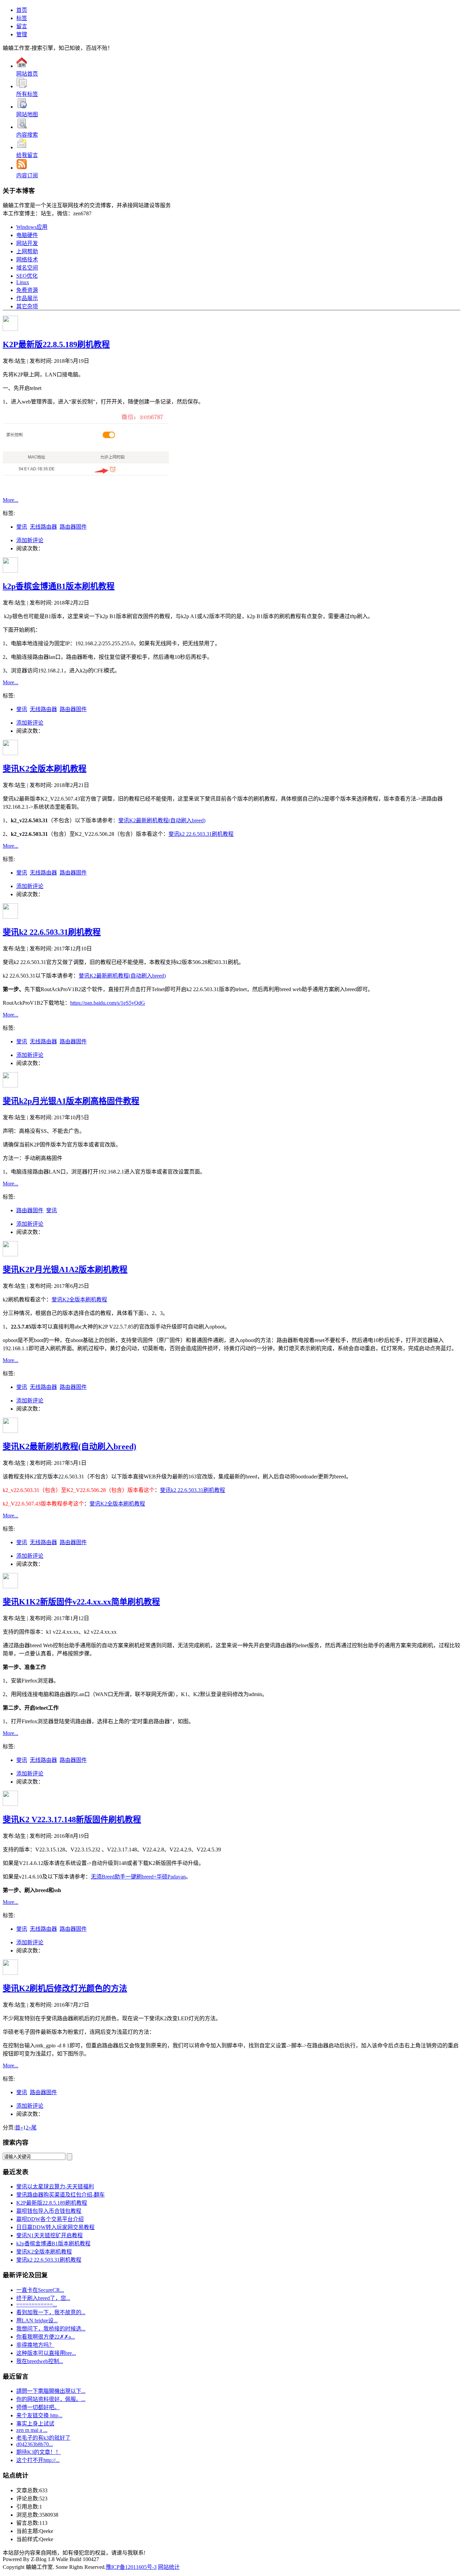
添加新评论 (30, 540)
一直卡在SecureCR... (40, 2290)
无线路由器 (43, 527)
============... (37, 2305)
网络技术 (27, 260)
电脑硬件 (27, 235)
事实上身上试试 (35, 2424)
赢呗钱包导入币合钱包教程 (49, 2211)
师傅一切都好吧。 (38, 2407)
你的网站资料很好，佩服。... (51, 2399)
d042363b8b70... (35, 2444)
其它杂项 (27, 306)
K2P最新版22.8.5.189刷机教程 (56, 345)
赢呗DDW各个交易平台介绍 (50, 2219)
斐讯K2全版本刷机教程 (45, 769)
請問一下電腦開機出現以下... (51, 2391)
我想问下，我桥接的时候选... (51, 2329)
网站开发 (27, 243)
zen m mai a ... (32, 2430)
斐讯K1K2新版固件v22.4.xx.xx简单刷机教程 (81, 1602)
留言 (22, 26)
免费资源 (27, 290)
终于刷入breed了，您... (43, 2298)
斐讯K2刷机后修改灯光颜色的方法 (65, 1988)
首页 (22, 10)
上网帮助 (27, 251)
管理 (22, 34)
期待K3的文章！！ (39, 2452)
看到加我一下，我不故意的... (51, 2312)
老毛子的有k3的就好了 (43, 2438)
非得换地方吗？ (35, 2345)
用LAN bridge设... (37, 2321)
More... (11, 500)
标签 (22, 18)
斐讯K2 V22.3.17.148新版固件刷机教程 (72, 1820)
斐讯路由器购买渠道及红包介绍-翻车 (61, 2195)
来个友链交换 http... (39, 2415)
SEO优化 (27, 276)
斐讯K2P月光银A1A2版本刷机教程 (65, 1270)
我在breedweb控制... (40, 2361)
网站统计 (169, 2567)
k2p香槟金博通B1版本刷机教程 (59, 586)
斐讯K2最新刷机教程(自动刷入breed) (162, 820)
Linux (23, 282)
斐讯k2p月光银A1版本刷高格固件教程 (71, 1101)
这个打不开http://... (38, 2460)
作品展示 (27, 298)
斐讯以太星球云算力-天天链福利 (55, 2187)
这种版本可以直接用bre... (46, 2353)
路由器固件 (73, 527)
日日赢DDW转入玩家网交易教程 (55, 2227)
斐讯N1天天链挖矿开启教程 (49, 2235)
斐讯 (22, 527)
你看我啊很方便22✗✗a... (46, 2337)
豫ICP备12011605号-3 (131, 2567)
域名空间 (27, 268)
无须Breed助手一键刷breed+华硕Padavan (138, 1877)
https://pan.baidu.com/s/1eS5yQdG (108, 1003)
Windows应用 (32, 227)
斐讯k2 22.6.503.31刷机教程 (201, 834)
